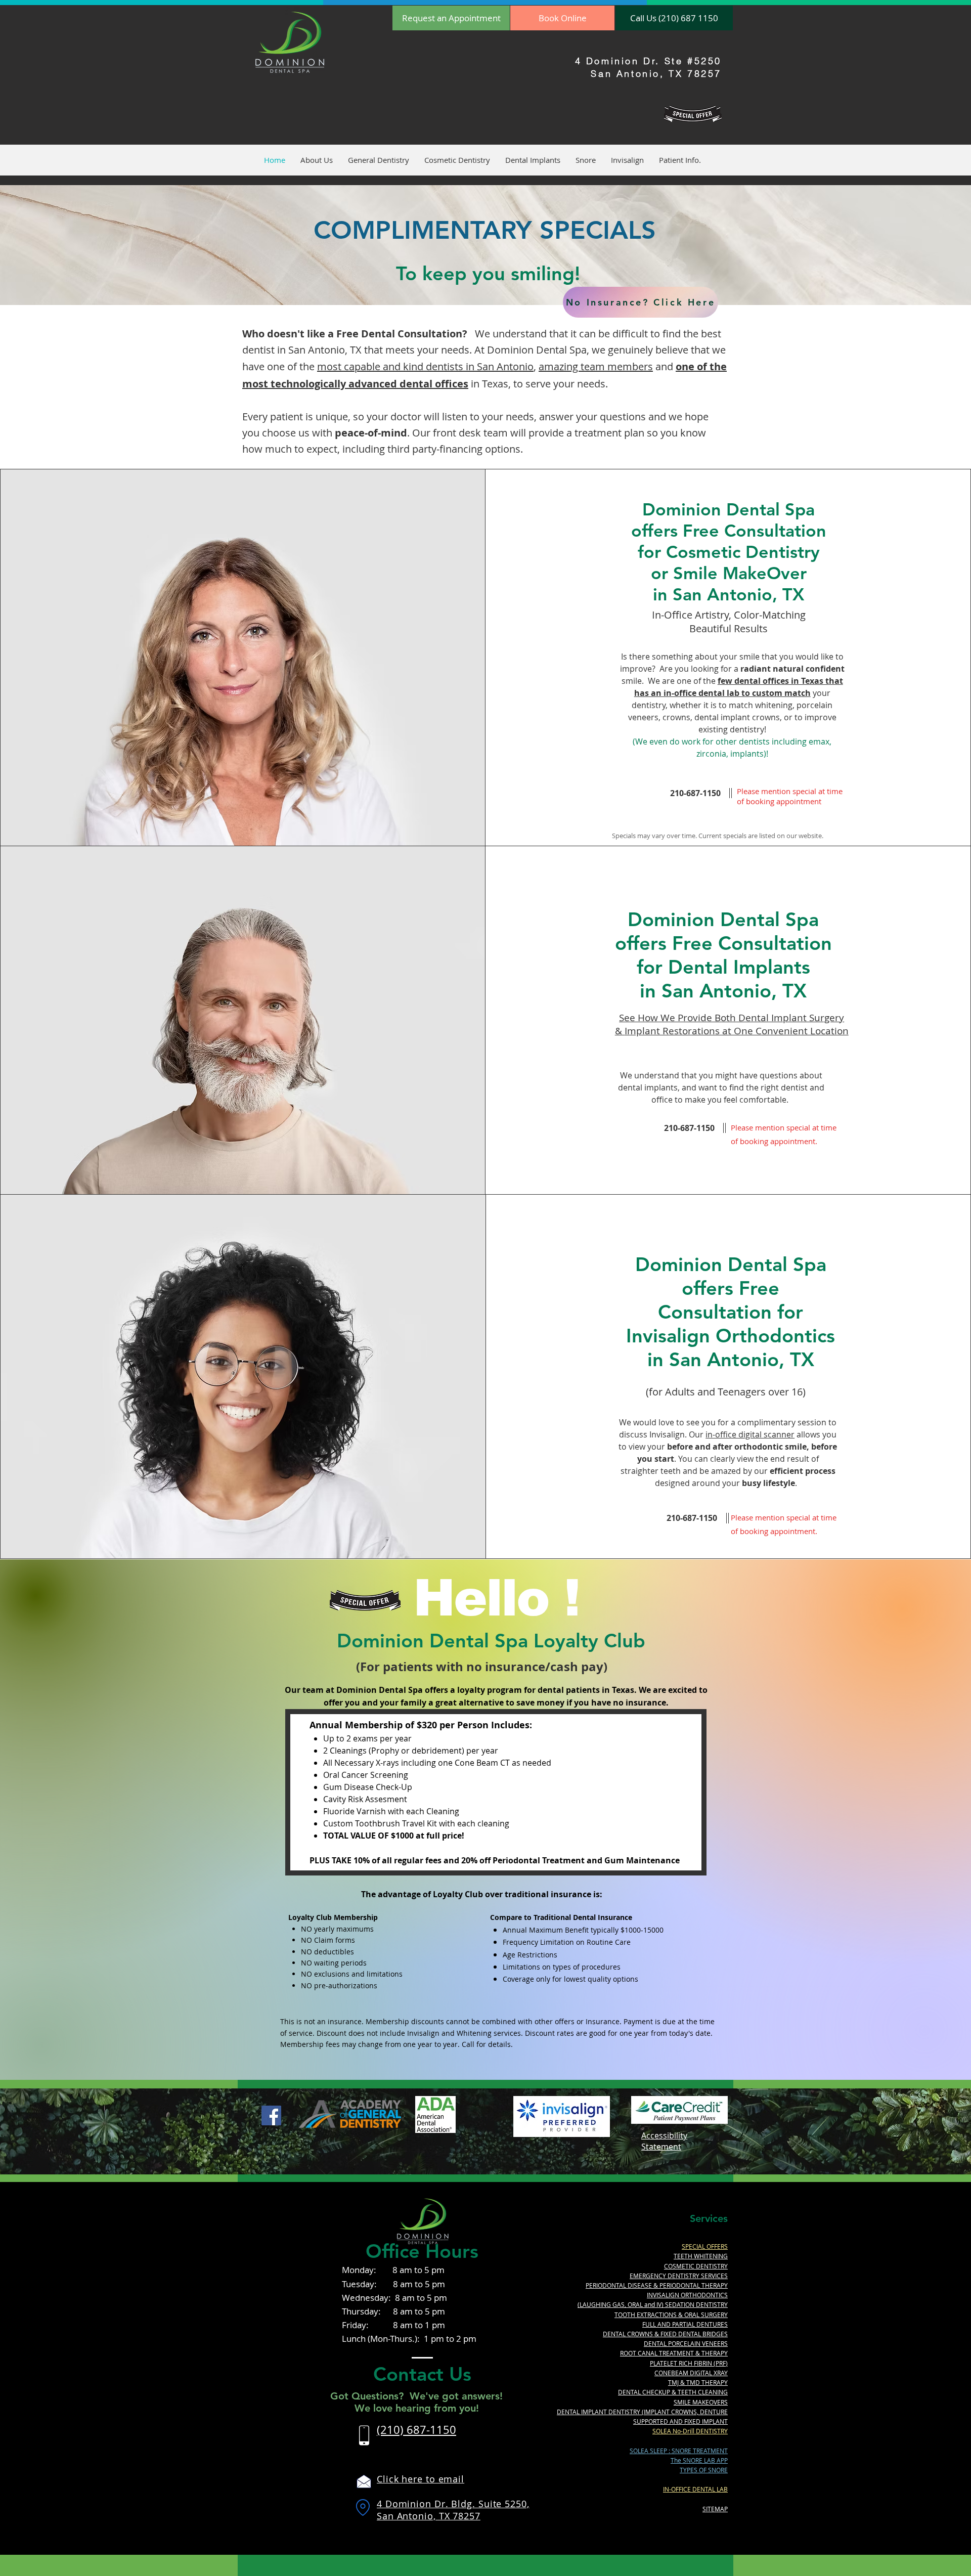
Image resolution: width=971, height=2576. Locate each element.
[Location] (363, 2508)
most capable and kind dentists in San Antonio (425, 366)
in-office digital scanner (750, 1434)
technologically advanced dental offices (369, 384)
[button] (317, 160)
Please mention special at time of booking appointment (790, 796)
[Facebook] (271, 2115)
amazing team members (596, 366)
